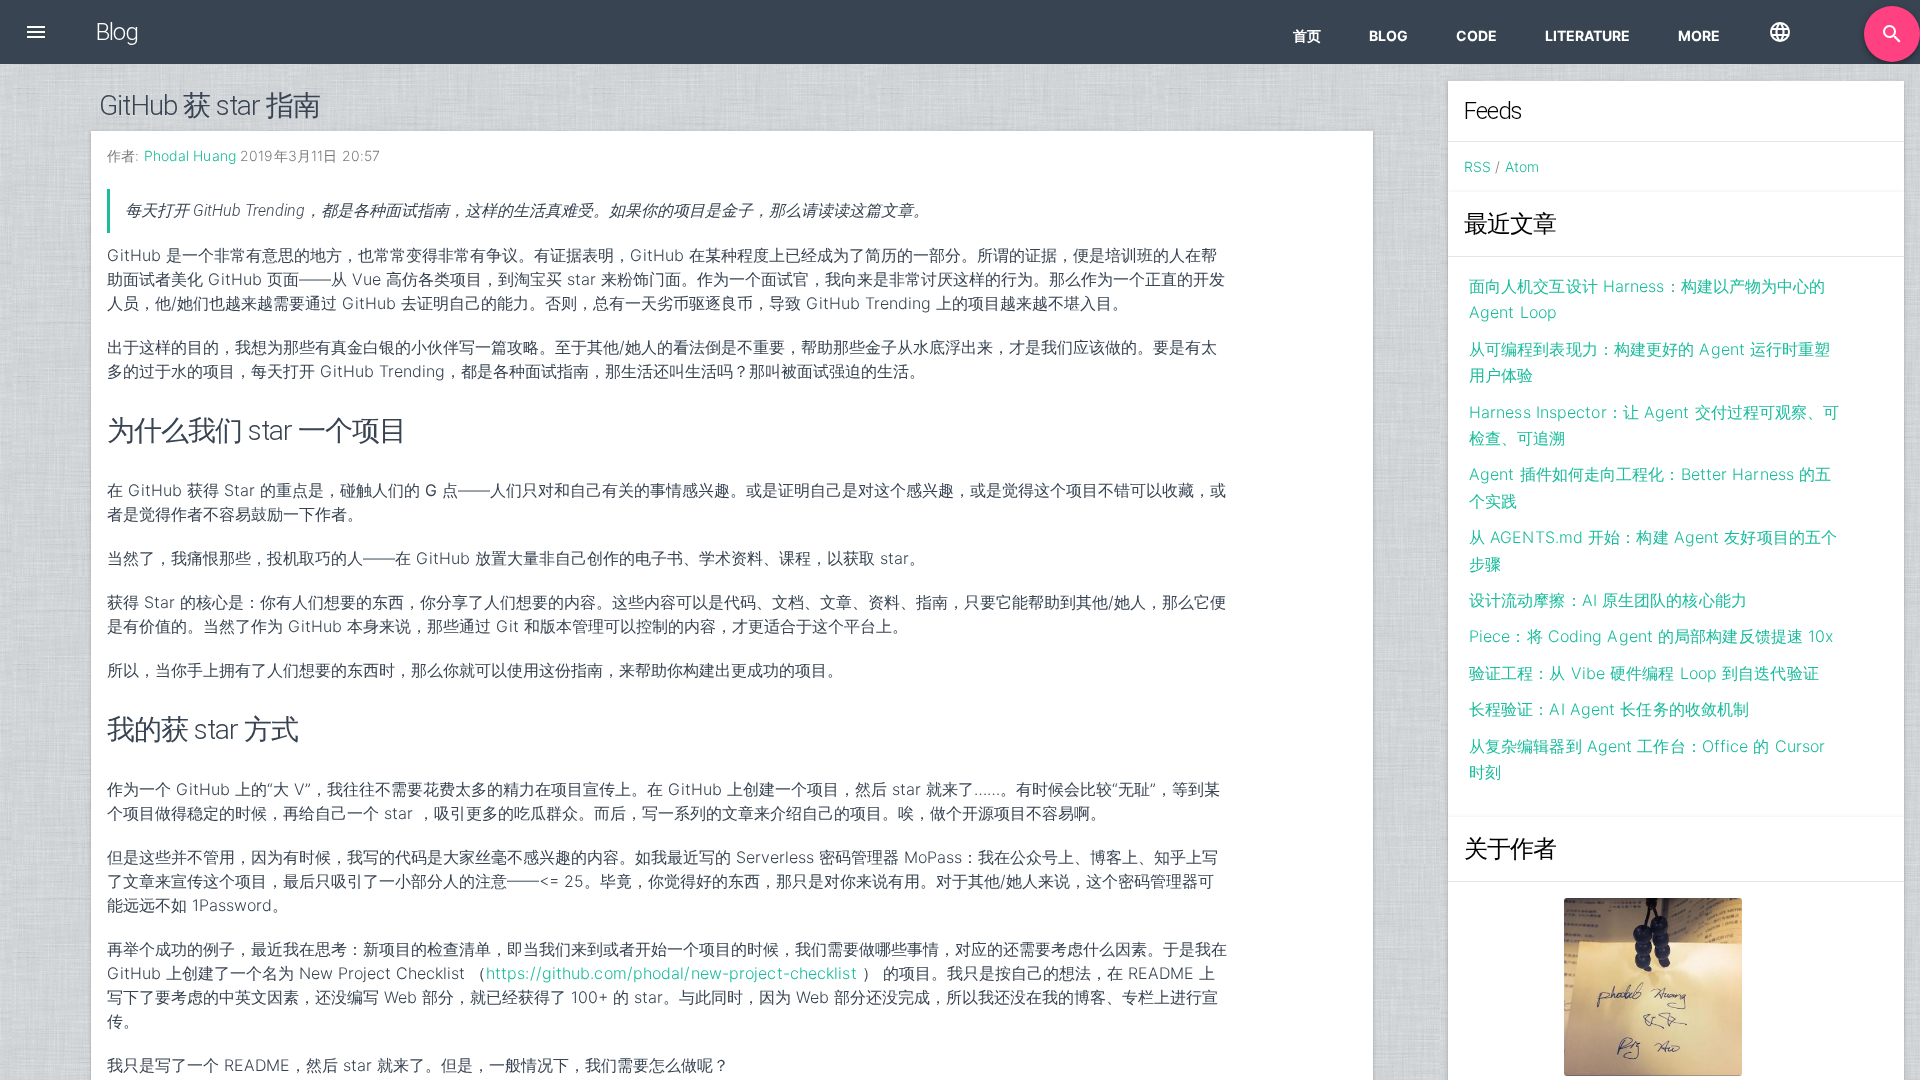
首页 (1307, 35)
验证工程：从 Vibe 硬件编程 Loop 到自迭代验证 (1644, 673)
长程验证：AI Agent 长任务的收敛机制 (1609, 709)
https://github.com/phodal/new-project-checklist (671, 973)
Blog (1388, 35)
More (1699, 35)
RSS (1477, 166)
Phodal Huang (190, 155)
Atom (1522, 166)
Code (1476, 35)
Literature (1587, 35)
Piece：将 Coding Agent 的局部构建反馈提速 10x (1651, 636)
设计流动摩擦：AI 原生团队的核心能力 (1608, 600)
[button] (36, 32)
